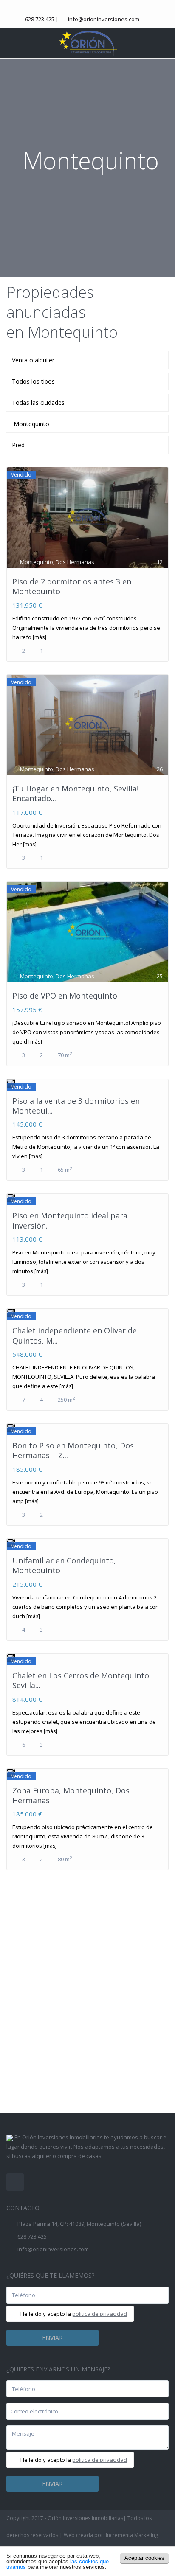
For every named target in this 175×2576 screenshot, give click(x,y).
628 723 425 (40, 19)
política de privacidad (100, 2314)
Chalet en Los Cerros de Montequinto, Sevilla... (82, 1680)
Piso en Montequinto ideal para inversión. (70, 1220)
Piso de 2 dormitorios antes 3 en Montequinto (72, 586)
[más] (40, 637)
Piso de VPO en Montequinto (65, 996)
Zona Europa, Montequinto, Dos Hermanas (71, 1795)
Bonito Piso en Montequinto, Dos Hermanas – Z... (73, 1450)
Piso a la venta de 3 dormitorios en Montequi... (76, 1106)
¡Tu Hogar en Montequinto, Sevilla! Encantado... (75, 793)
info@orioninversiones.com (104, 19)
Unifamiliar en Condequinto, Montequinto (64, 1565)
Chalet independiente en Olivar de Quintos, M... (75, 1335)
